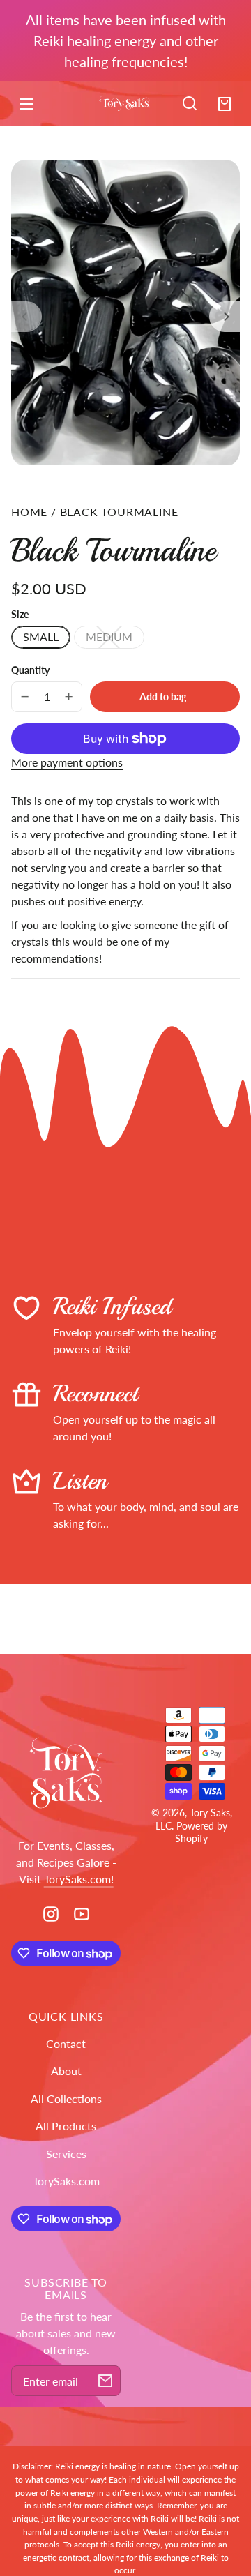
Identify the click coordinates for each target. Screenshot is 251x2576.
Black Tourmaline (119, 512)
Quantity (30, 670)
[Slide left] (26, 317)
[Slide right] (225, 317)
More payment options (67, 762)
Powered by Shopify (201, 1832)
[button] (190, 103)
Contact (66, 2043)
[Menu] (26, 103)
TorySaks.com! (79, 1879)
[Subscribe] (105, 2381)
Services (66, 2154)
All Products (66, 2126)
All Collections (66, 2099)
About (66, 2071)
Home (29, 512)
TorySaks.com (66, 2181)
